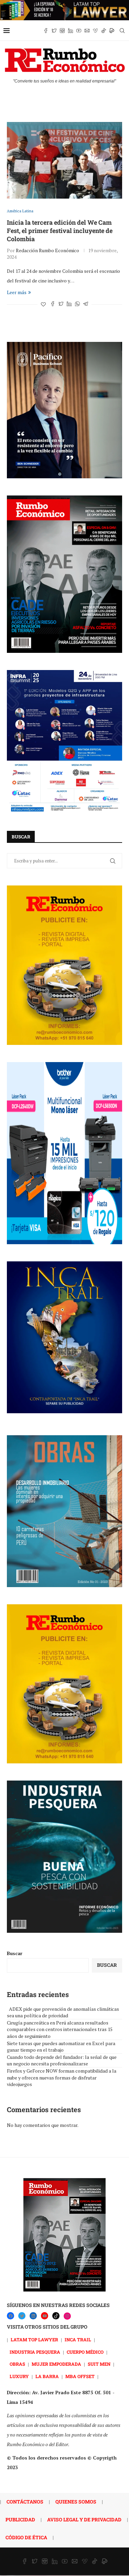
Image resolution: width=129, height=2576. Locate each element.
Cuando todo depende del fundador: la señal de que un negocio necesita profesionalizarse (62, 2060)
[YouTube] (45, 2316)
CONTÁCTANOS (25, 2502)
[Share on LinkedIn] (69, 304)
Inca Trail (78, 2340)
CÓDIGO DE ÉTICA (26, 2537)
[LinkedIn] (33, 2316)
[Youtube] (79, 31)
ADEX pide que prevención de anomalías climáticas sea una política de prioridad (63, 2012)
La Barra (47, 2376)
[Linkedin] (71, 31)
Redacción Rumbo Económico (47, 250)
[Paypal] (112, 31)
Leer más (17, 292)
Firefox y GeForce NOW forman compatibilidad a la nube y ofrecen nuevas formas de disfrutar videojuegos (62, 2077)
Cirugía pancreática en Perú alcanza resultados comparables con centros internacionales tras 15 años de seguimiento (60, 2029)
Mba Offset (80, 2376)
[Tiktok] (104, 31)
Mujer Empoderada (56, 2364)
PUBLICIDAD (20, 2519)
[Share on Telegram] (86, 304)
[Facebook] (46, 31)
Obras (17, 2364)
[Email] (87, 31)
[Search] (122, 31)
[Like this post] (43, 304)
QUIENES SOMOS (76, 2502)
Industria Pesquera (35, 2352)
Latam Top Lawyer (34, 2340)
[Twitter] (54, 31)
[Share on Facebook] (53, 304)
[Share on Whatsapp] (77, 304)
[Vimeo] (95, 31)
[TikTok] (56, 2316)
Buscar (15, 1953)
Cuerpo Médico (85, 2352)
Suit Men (99, 2364)
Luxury (19, 2376)
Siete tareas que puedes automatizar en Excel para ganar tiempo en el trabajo (61, 2047)
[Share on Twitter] (61, 304)
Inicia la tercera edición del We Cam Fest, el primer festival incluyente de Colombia (60, 231)
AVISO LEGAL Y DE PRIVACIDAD (84, 2519)
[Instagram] (62, 31)
